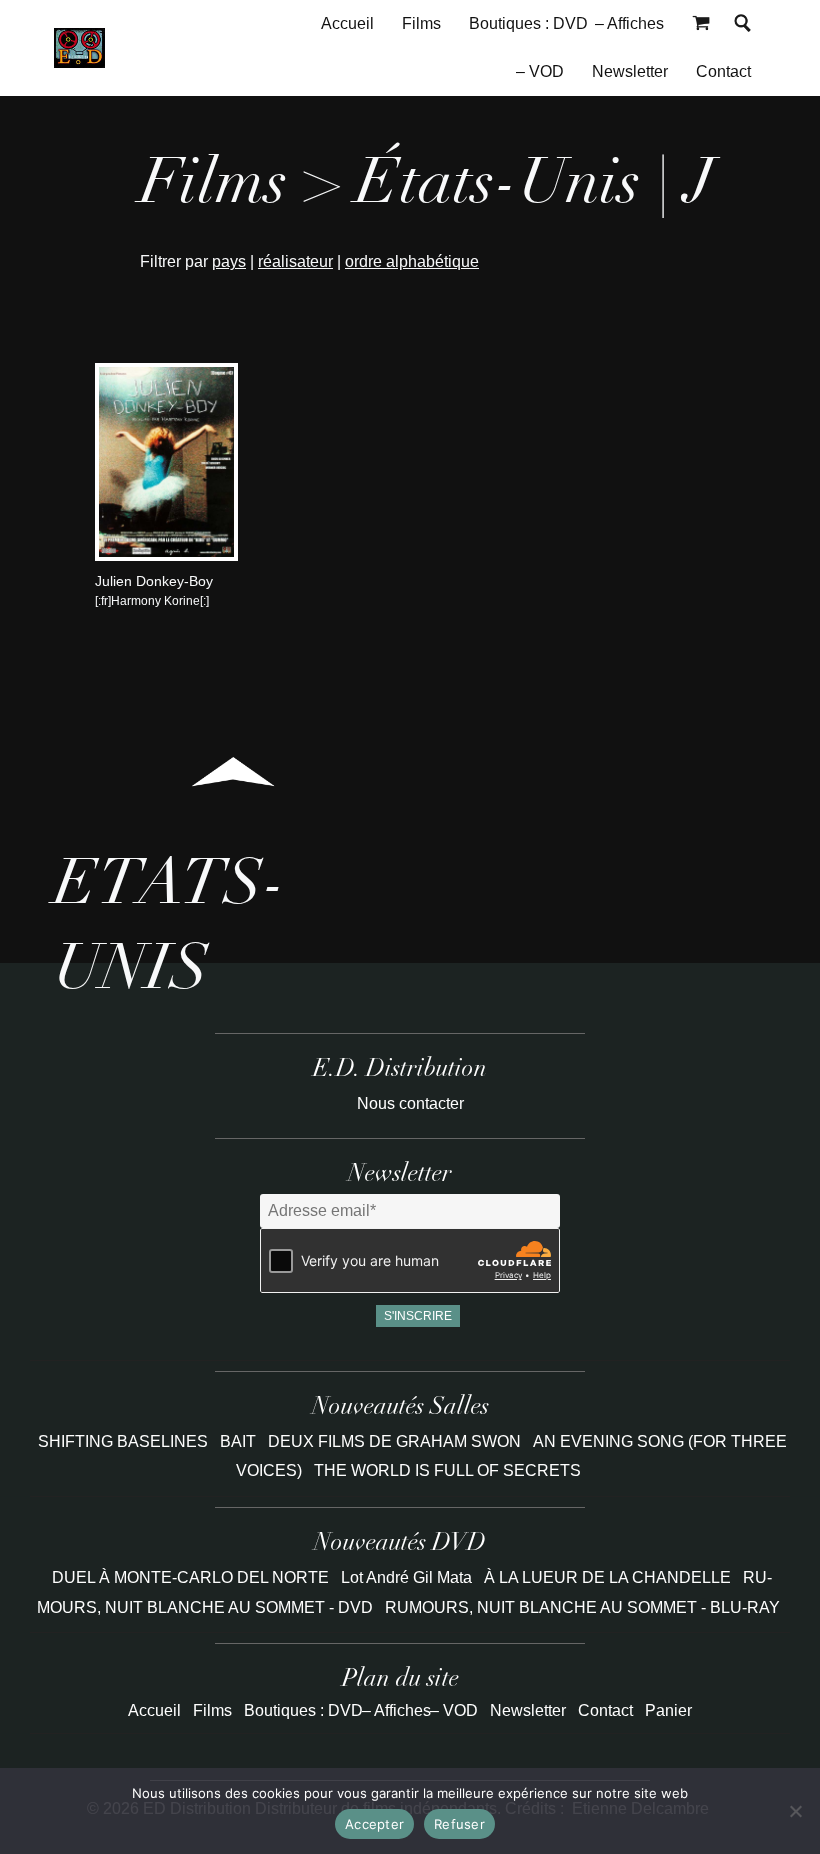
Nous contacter (410, 1103)
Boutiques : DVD (528, 23)
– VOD (540, 71)
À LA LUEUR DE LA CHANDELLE (607, 1577)
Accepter (374, 1824)
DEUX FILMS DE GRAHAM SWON (396, 1441)
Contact (723, 71)
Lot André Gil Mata (406, 1577)
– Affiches (629, 23)
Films (421, 23)
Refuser (459, 1824)
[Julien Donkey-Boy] (166, 556)
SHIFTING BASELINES (125, 1441)
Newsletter (630, 71)
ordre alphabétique (412, 261)
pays (229, 261)
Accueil (347, 23)
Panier (668, 1710)
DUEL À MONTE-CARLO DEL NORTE (190, 1577)
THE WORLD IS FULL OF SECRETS (447, 1470)
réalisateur (295, 261)
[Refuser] (795, 1811)
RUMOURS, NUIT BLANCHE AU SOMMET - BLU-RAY (582, 1607)
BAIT (240, 1441)
